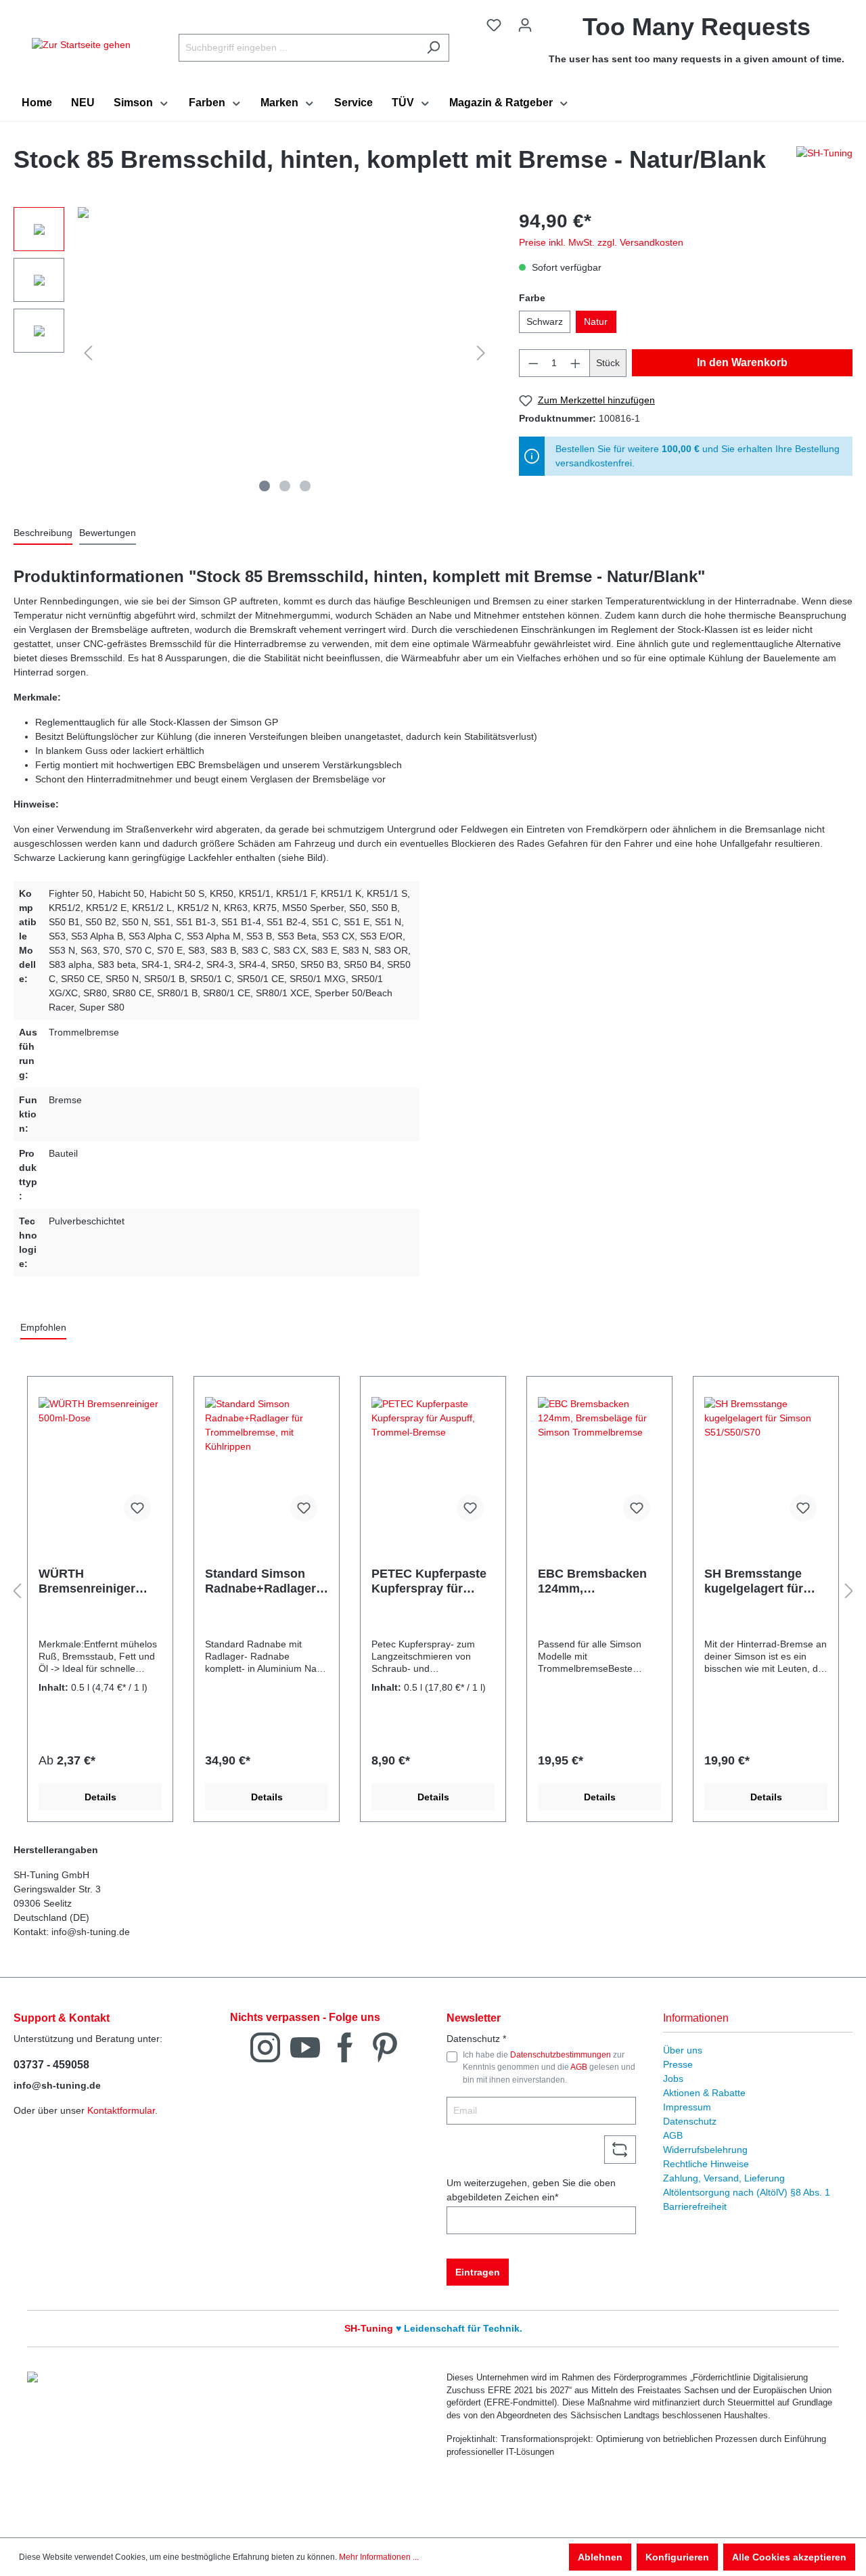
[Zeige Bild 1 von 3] (265, 486)
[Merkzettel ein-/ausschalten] (137, 1508)
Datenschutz (690, 2121)
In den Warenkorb (742, 362)
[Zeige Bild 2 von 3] (285, 486)
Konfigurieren (677, 2557)
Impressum (687, 2107)
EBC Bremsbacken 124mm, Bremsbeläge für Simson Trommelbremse (592, 1581)
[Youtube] (305, 2046)
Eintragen (478, 2272)
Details (100, 1797)
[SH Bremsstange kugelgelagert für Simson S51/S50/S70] (766, 1465)
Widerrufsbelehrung (705, 2150)
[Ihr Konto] (525, 25)
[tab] (43, 534)
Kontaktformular (121, 2110)
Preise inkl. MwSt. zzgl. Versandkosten (601, 242)
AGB (579, 2067)
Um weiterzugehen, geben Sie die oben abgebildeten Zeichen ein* (531, 2190)
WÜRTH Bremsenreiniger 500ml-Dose (87, 1581)
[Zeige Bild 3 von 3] (305, 486)
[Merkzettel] (494, 25)
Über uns (683, 2050)
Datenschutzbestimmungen (561, 2055)
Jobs (673, 2079)
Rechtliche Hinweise (706, 2164)
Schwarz (545, 321)
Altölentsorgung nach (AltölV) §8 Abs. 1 (747, 2192)
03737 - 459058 (51, 2065)
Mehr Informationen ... (379, 2557)
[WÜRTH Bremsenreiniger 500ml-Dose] (100, 1465)
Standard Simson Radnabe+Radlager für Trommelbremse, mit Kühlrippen (264, 1581)
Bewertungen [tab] (108, 533)
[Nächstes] (481, 353)
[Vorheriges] (88, 353)
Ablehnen (600, 2557)
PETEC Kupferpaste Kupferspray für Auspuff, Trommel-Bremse (429, 1581)
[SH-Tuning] (824, 163)
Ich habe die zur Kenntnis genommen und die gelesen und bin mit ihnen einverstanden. (549, 2067)
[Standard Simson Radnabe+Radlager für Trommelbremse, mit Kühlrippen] (267, 1465)
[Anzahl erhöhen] (576, 363)
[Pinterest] (385, 2046)
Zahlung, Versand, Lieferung (724, 2178)
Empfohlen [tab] (43, 1327)
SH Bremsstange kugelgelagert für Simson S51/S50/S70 (764, 1581)
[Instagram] (265, 2046)
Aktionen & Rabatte (704, 2093)
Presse (678, 2064)
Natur (596, 321)
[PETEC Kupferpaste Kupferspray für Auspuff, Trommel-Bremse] (433, 1465)
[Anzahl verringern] (533, 363)
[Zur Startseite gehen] (81, 45)
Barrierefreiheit (695, 2206)
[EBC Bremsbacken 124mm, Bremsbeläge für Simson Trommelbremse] (599, 1465)
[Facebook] (345, 2046)
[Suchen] (433, 48)
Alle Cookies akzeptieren (789, 2557)
